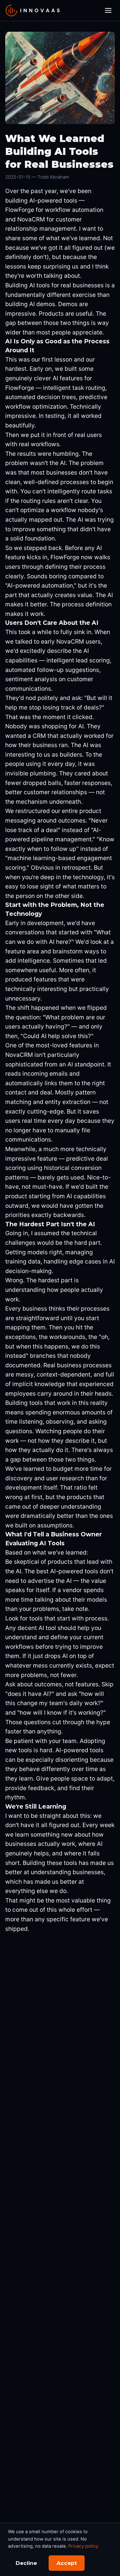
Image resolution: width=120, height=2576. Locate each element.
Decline (26, 2563)
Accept (67, 2563)
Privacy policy (83, 2546)
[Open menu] (108, 11)
